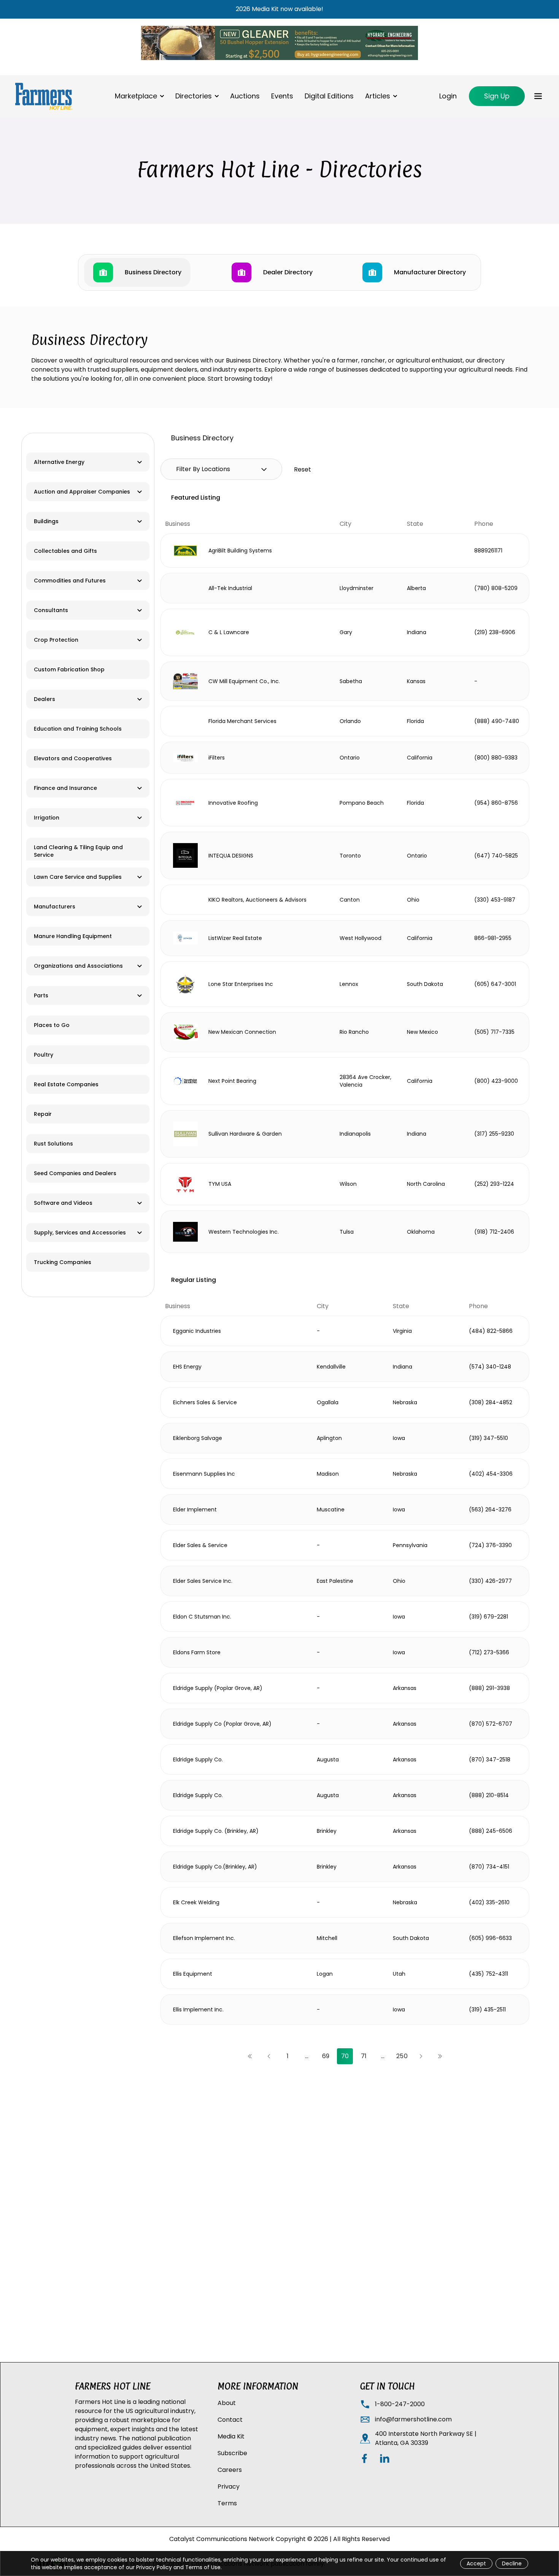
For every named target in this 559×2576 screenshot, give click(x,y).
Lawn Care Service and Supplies (78, 877)
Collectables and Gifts (65, 551)
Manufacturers (55, 907)
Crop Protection (56, 640)
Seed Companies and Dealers (75, 1173)
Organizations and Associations (78, 966)
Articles (378, 96)
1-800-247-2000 (400, 2404)
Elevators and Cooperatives (73, 758)
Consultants (51, 610)
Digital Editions (329, 96)
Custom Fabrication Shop (69, 669)
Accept (476, 2563)
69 (326, 2056)
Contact (230, 2420)
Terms (227, 2503)
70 (345, 2056)
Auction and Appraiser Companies (82, 492)
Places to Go (52, 1025)
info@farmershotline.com (413, 2419)
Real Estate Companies (66, 1084)
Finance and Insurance (65, 788)
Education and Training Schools (78, 729)
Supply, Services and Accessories (80, 1233)
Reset (303, 469)
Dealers (44, 699)
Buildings (46, 521)
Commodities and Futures (70, 581)
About (227, 2403)
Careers (230, 2470)
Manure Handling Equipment (73, 936)
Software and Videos (63, 1203)
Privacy (229, 2487)
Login (448, 96)
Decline (512, 2563)
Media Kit (231, 2436)
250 (402, 2056)
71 (364, 2056)
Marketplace (136, 96)
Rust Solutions (53, 1144)
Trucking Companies (63, 1262)
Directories (194, 96)
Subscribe (232, 2453)
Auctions (245, 96)
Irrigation (47, 818)
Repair (43, 1114)
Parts (41, 995)
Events (282, 96)
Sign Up (497, 96)
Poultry (44, 1055)
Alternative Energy (59, 462)
